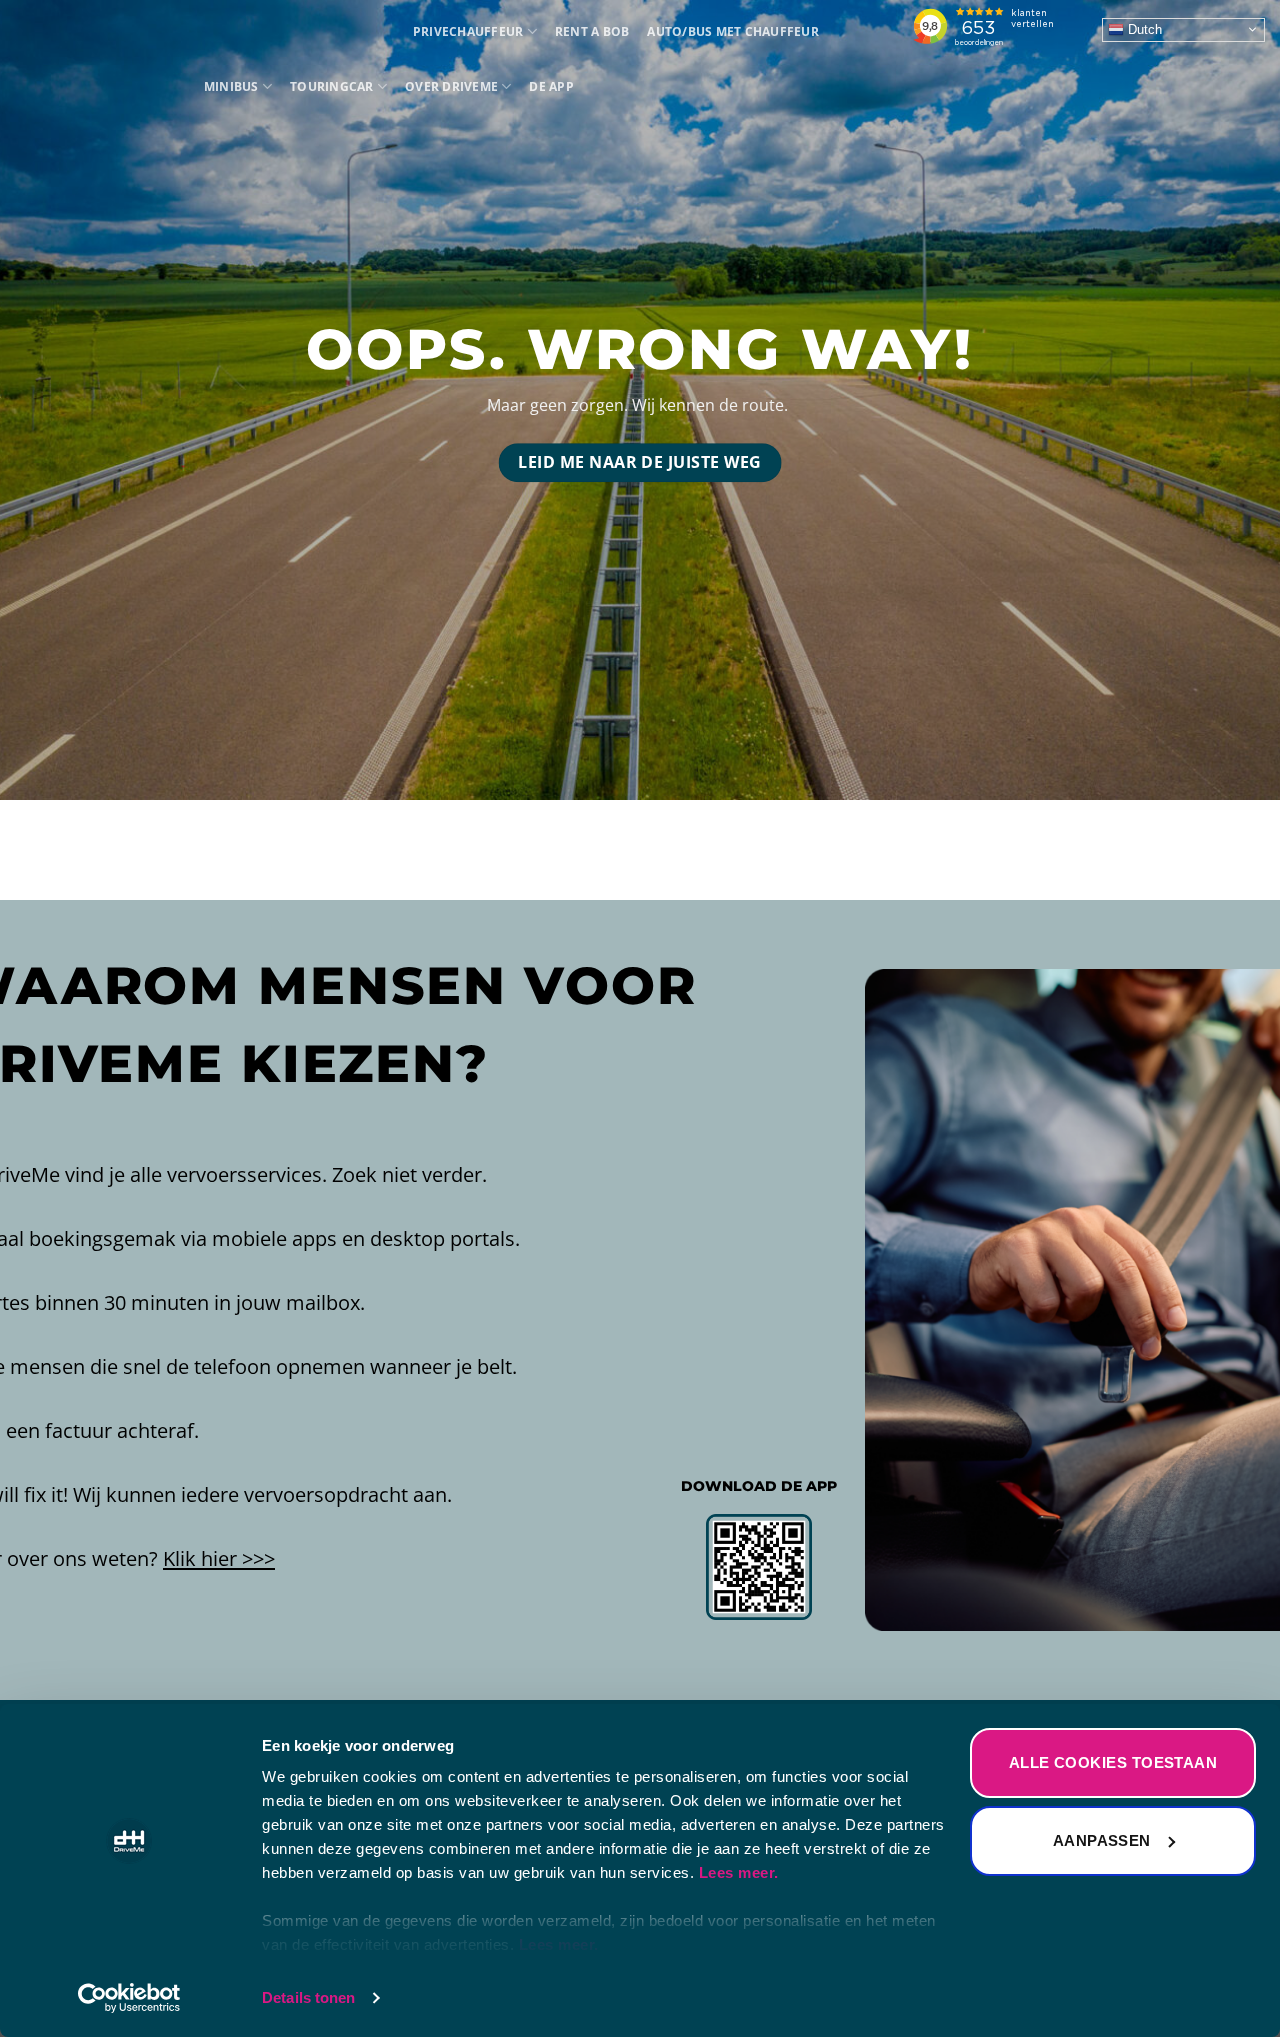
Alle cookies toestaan (1113, 1762)
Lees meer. (739, 1872)
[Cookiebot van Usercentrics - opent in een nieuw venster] (129, 1998)
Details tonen (308, 1997)
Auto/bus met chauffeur (732, 31)
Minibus (231, 86)
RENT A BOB (592, 31)
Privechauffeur (468, 31)
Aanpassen (1102, 1840)
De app (551, 86)
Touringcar (331, 86)
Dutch (1143, 28)
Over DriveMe (451, 86)
